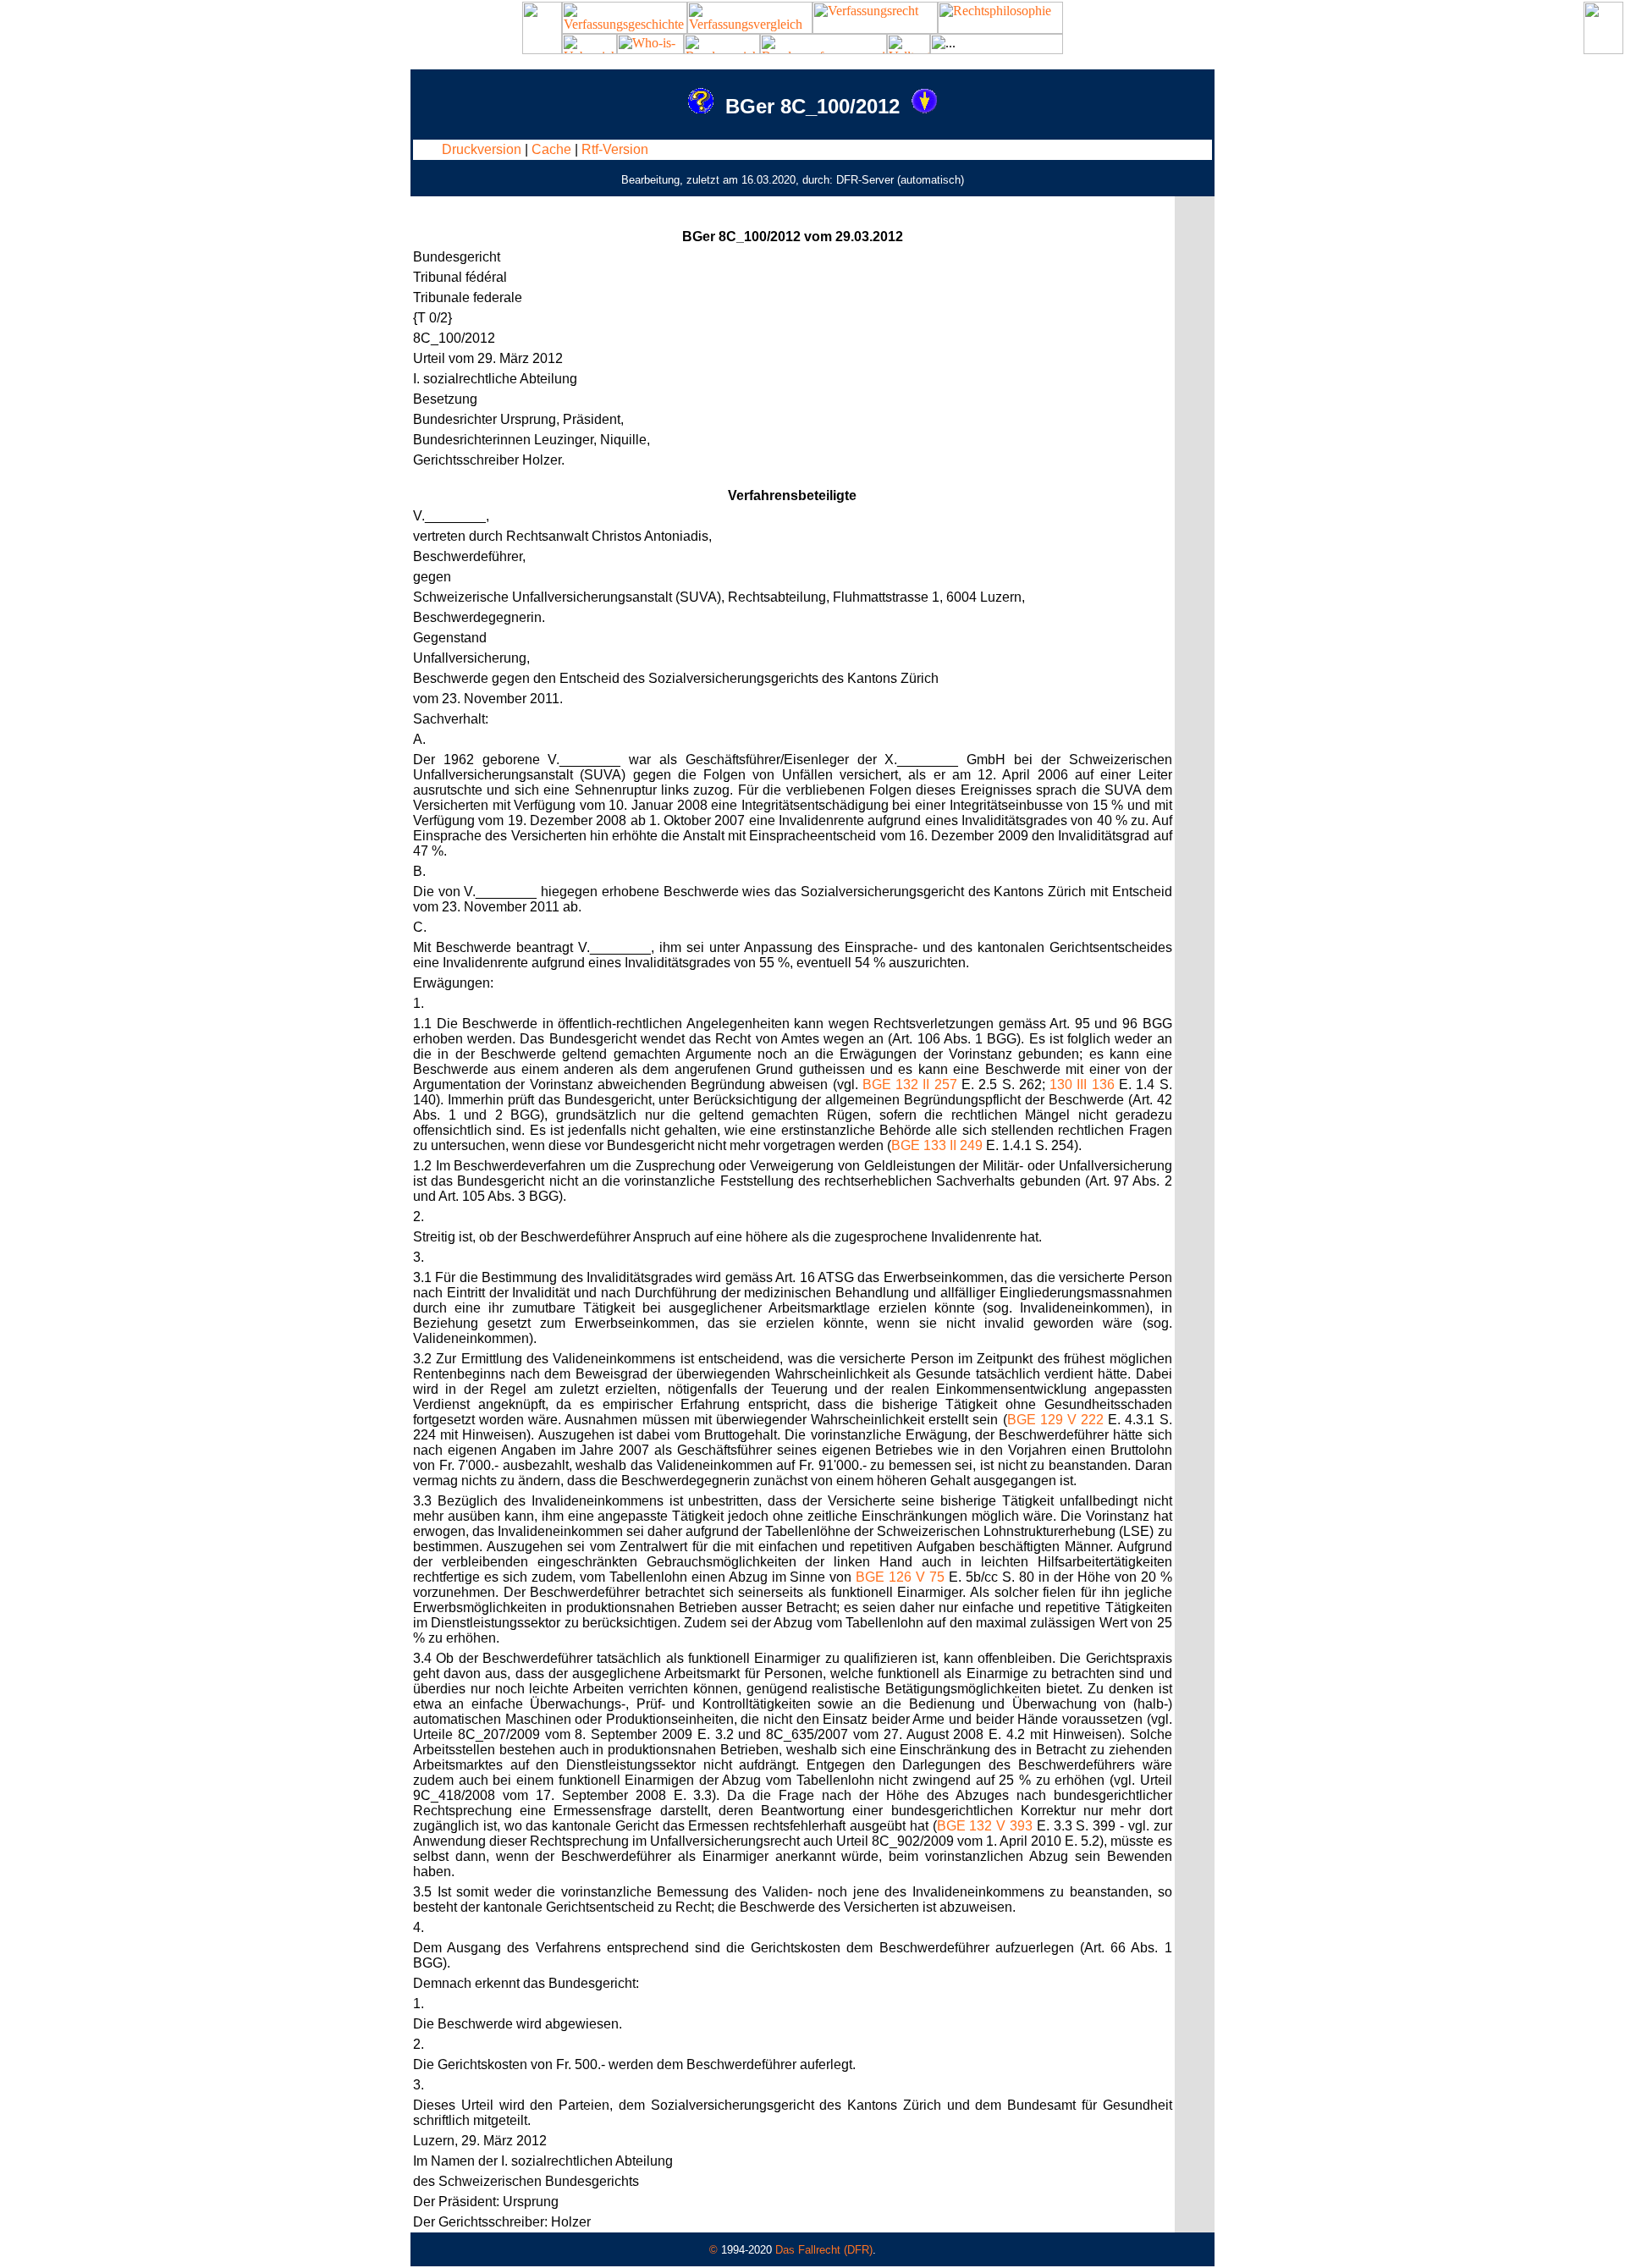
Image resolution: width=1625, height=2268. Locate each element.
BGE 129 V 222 (1055, 1420)
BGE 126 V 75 (900, 1577)
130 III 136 (1082, 1084)
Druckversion (482, 149)
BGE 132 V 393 (985, 1826)
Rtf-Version (615, 149)
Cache (551, 149)
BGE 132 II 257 (910, 1084)
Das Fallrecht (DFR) (824, 2250)
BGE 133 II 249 (937, 1145)
